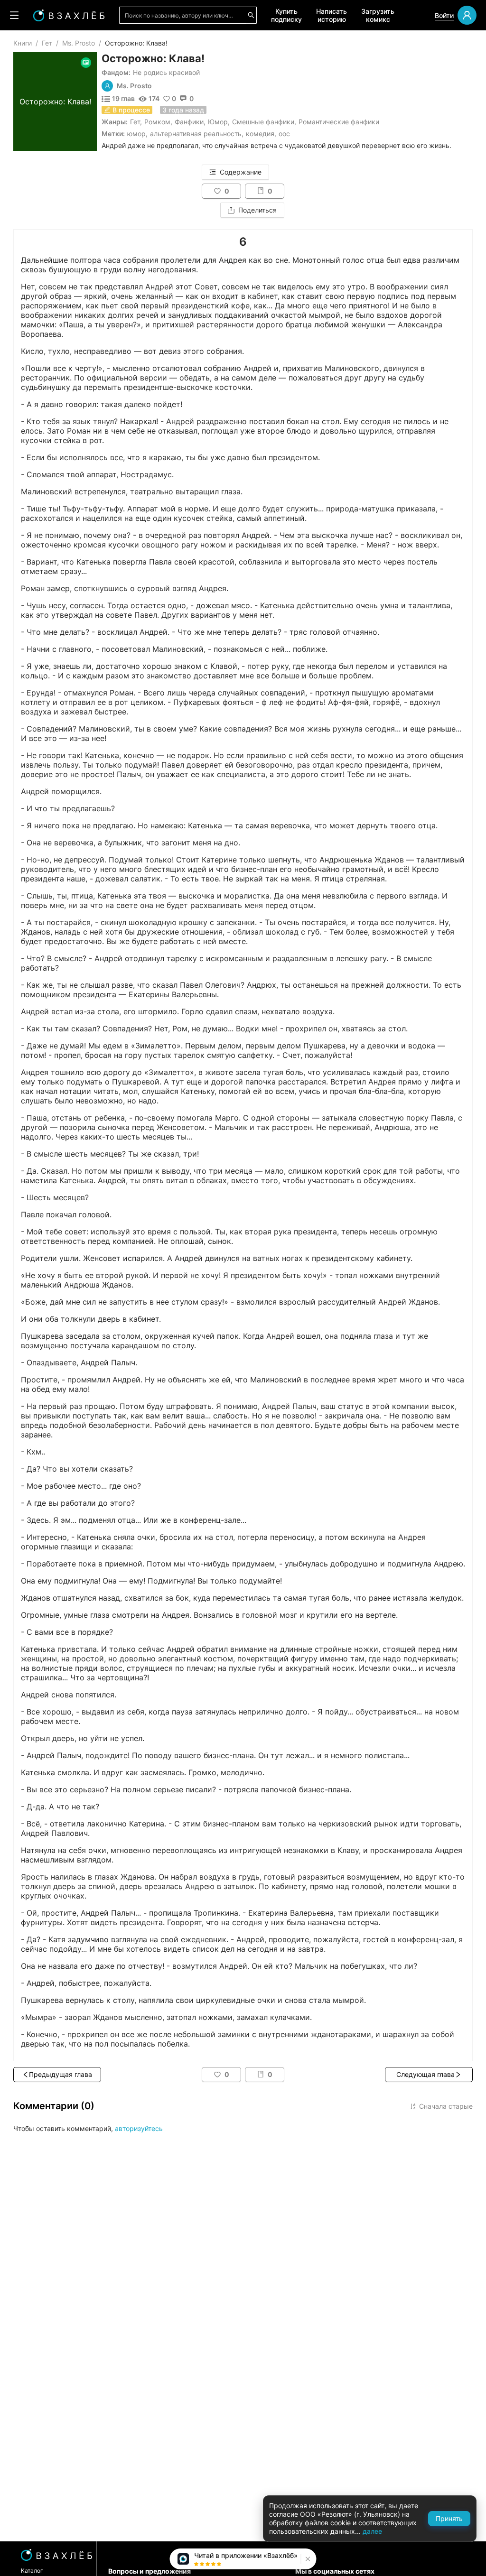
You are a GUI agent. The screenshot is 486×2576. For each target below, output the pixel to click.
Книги (23, 43)
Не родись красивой (166, 72)
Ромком (157, 122)
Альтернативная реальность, (197, 134)
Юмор (218, 122)
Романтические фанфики (339, 122)
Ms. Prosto (79, 43)
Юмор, (137, 134)
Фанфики (189, 122)
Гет (47, 43)
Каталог (32, 2571)
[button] (307, 2559)
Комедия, (261, 134)
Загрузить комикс (378, 15)
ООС (284, 134)
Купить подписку (286, 15)
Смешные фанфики (263, 122)
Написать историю (332, 15)
